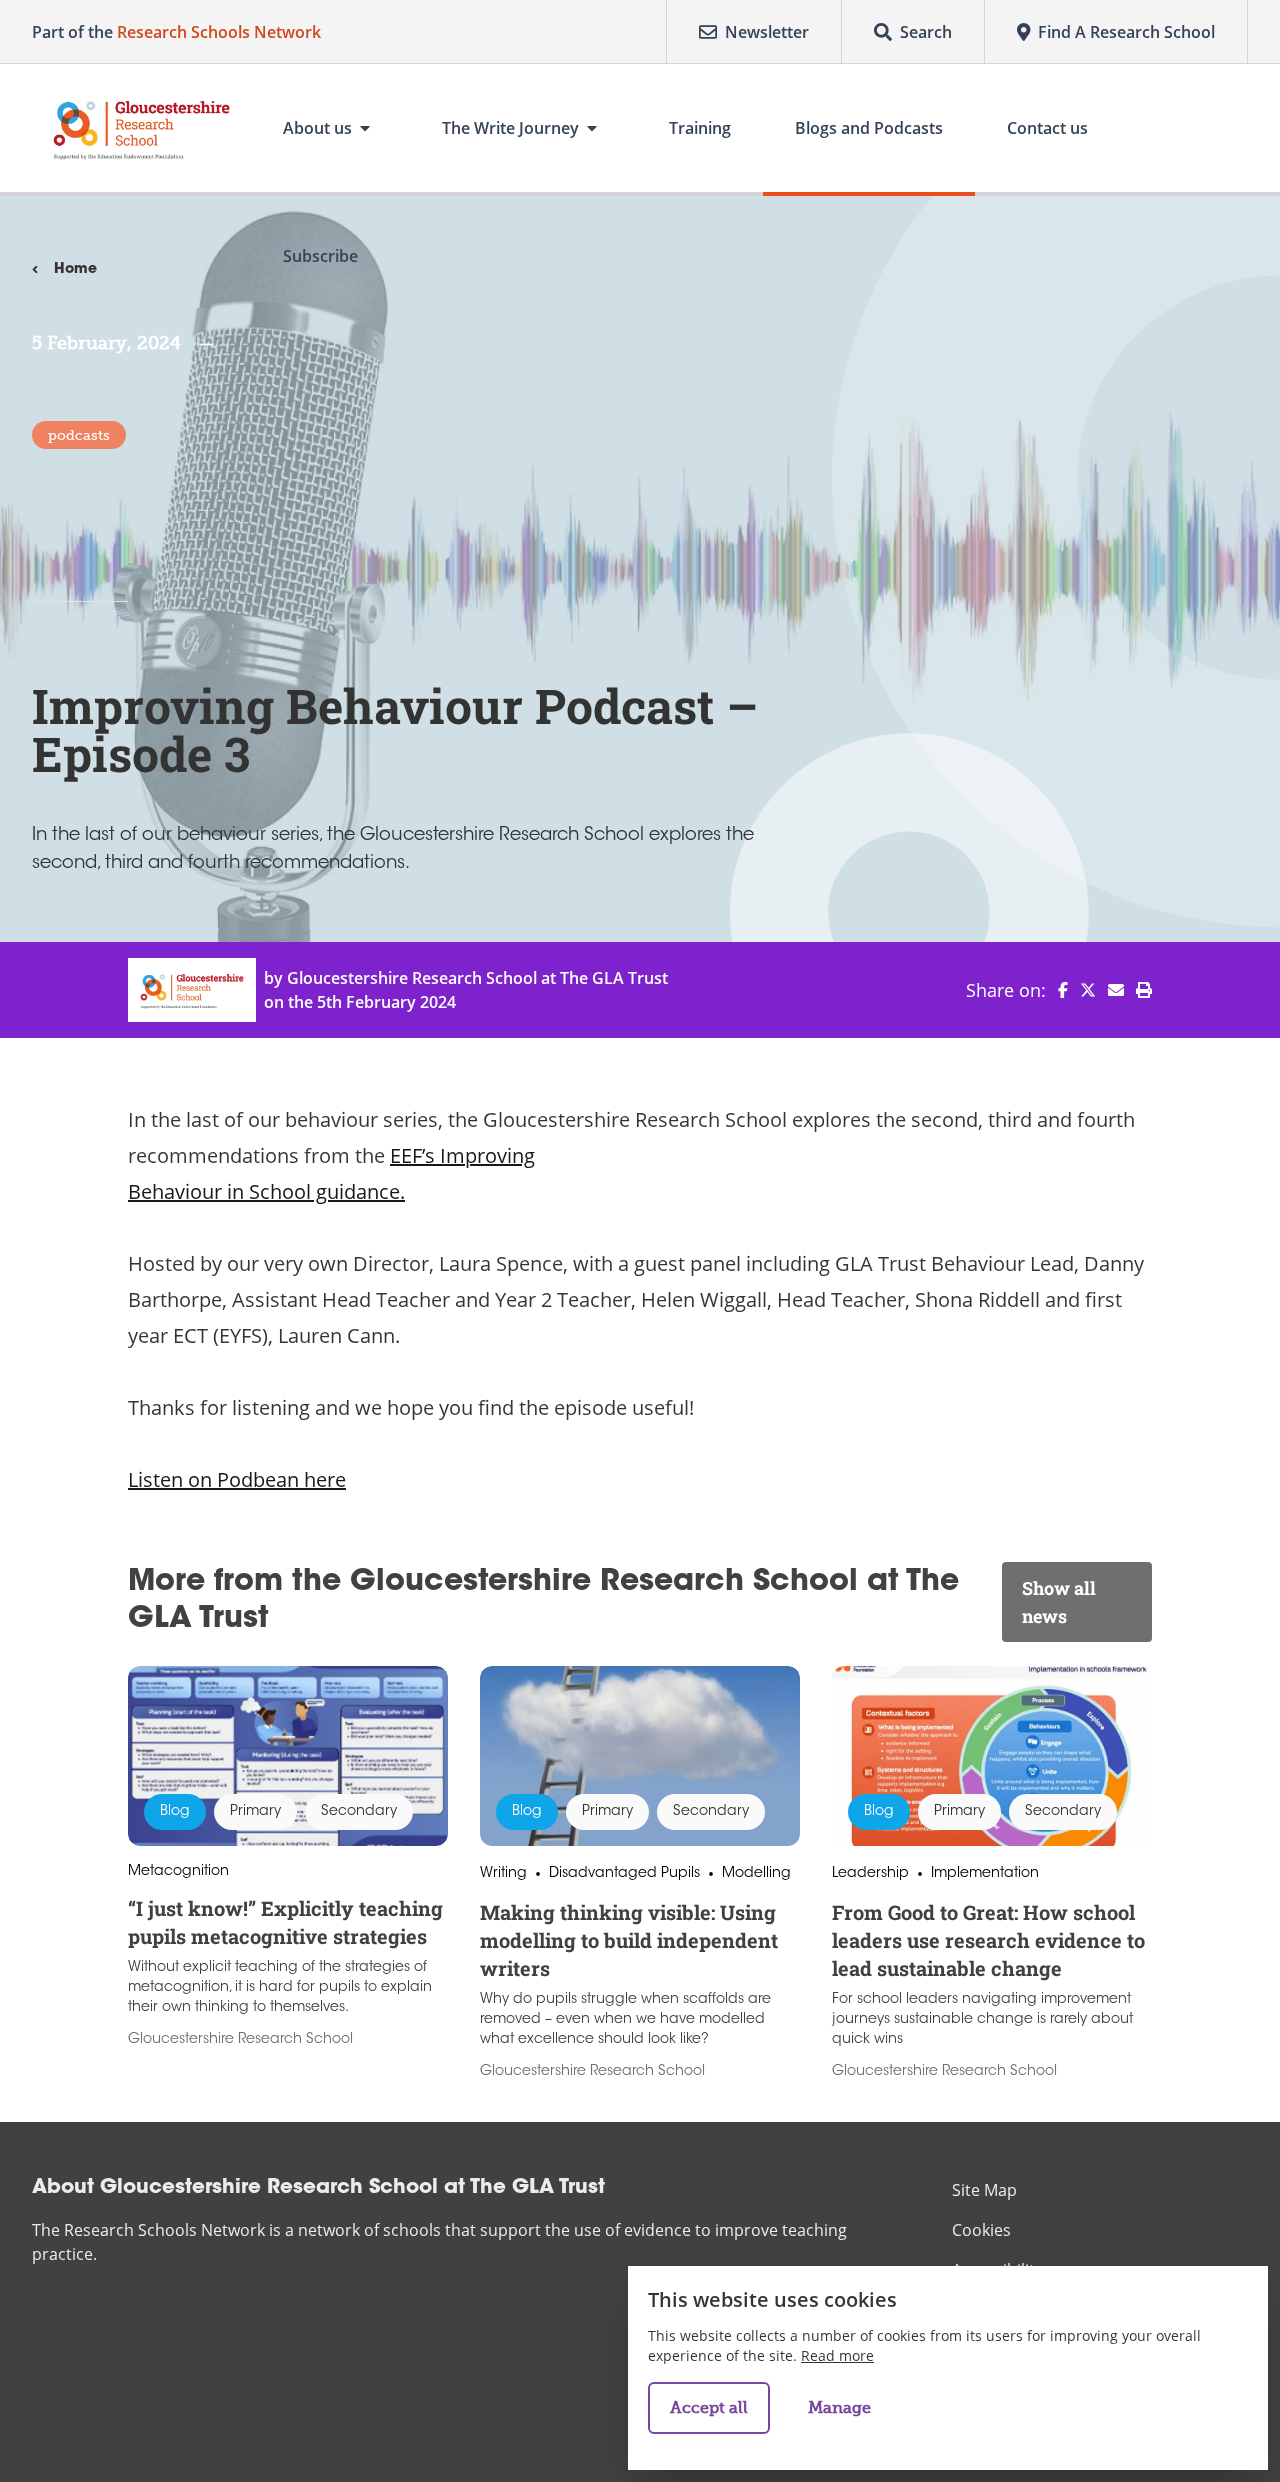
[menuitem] (1057, 990)
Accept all (709, 2408)
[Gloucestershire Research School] (141, 128)
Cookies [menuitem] (981, 2230)
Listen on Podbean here (237, 1479)
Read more (837, 2355)
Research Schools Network (219, 32)
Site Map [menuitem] (984, 2190)
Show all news (1059, 1602)
